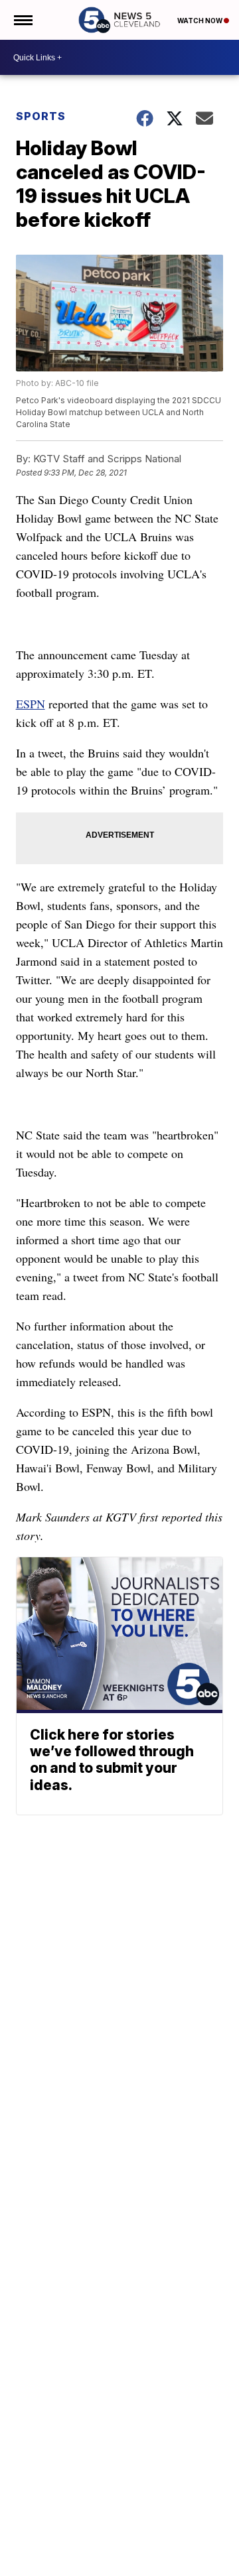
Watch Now (200, 21)
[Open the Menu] (22, 20)
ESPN (31, 704)
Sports (41, 116)
